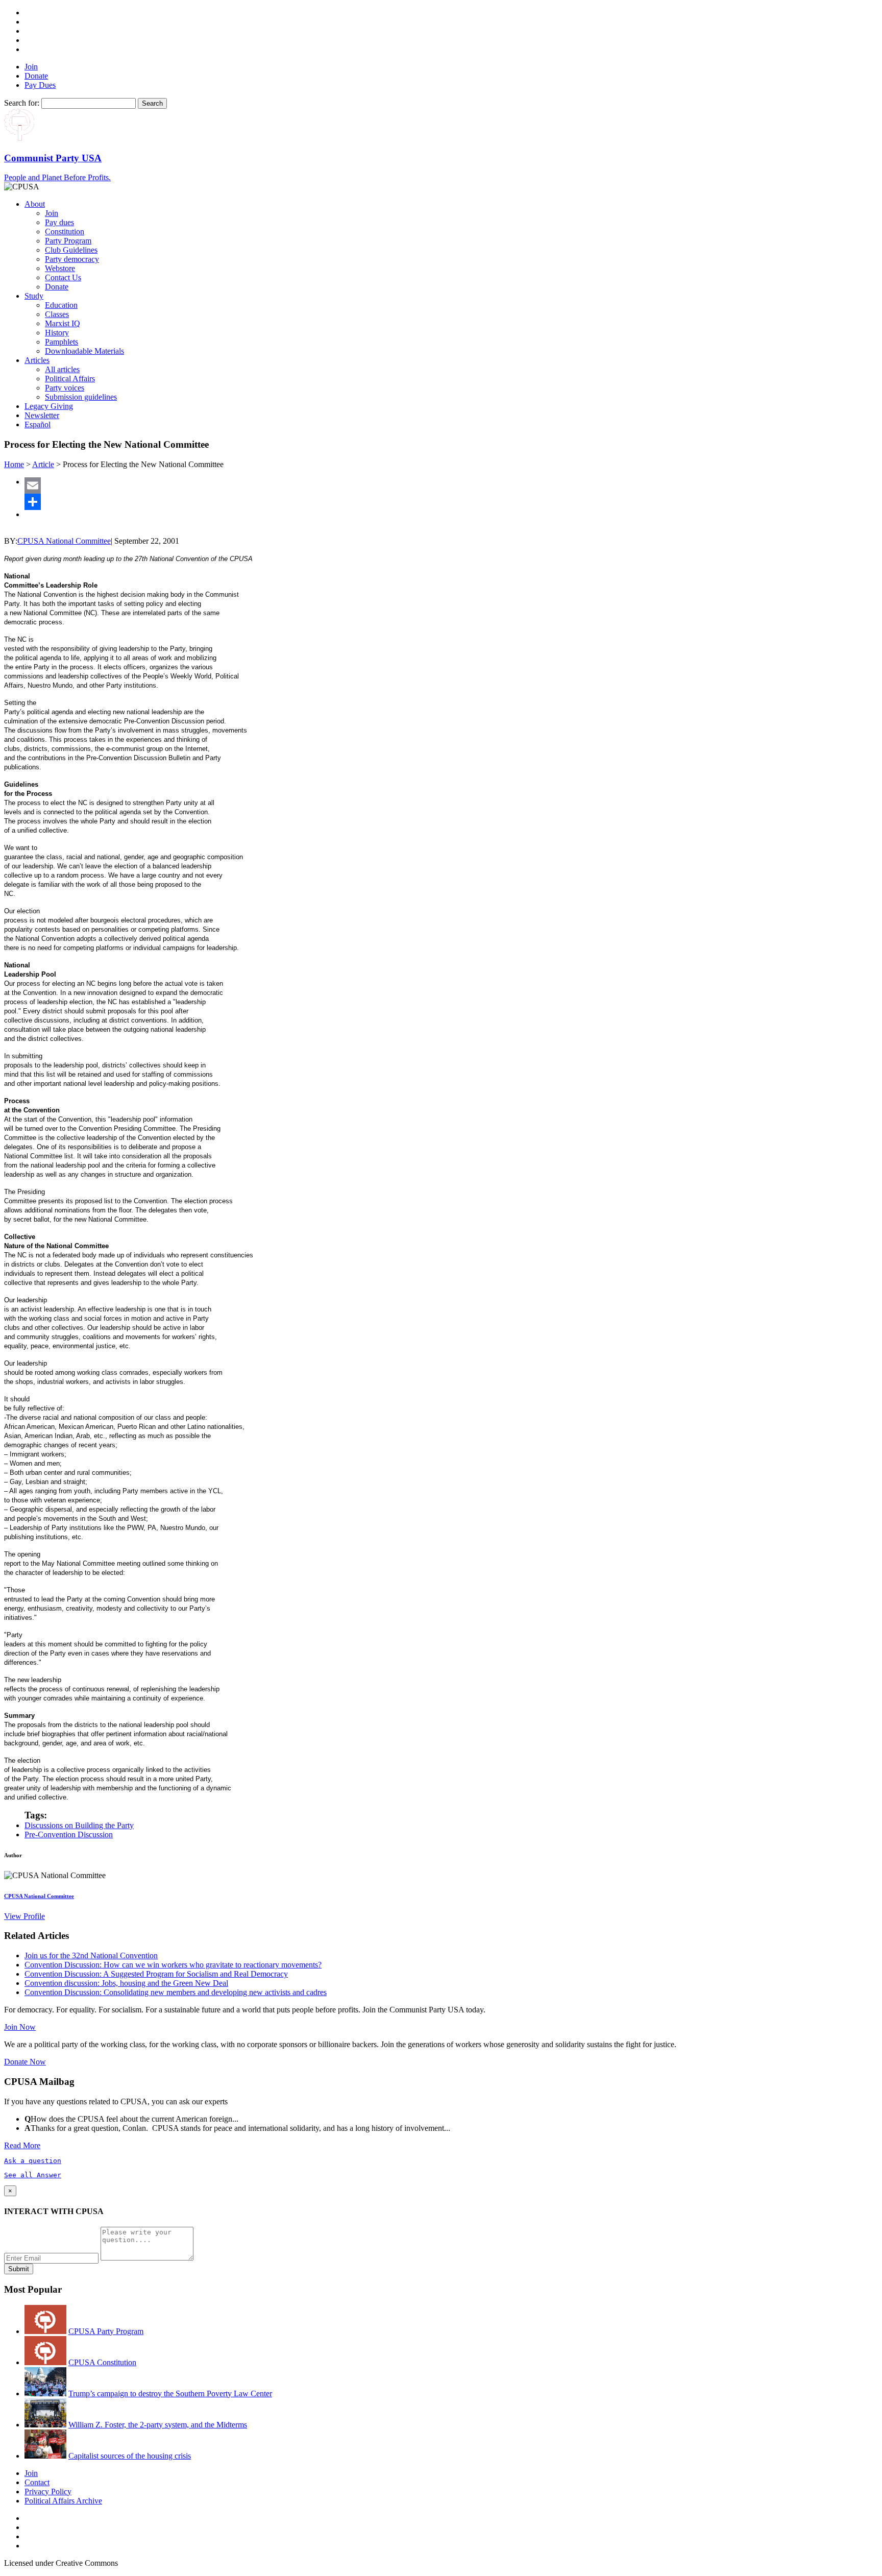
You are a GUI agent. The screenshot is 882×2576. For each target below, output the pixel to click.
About (35, 204)
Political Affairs (70, 379)
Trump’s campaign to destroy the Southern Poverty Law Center (170, 2393)
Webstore (60, 268)
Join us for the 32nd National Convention (91, 1955)
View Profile (24, 1916)
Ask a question (33, 2161)
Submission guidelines (81, 397)
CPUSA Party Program (106, 2331)
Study (34, 296)
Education (61, 305)
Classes (57, 314)
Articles (37, 360)
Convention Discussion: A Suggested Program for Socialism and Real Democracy (156, 1974)
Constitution (65, 232)
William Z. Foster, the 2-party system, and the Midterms (158, 2425)
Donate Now (25, 2062)
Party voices (65, 388)
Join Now (20, 2027)
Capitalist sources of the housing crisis (130, 2456)
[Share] (451, 502)
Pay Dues (40, 85)
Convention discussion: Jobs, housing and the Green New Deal (126, 1983)
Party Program (68, 241)
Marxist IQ (63, 323)
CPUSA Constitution (102, 2362)
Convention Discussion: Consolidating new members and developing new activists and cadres (176, 1992)
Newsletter (42, 415)
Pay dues (59, 222)
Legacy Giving (49, 406)
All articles (62, 369)
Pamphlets (62, 342)
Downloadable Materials (84, 351)
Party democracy (72, 259)
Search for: (22, 103)
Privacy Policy (48, 2492)
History (57, 333)
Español (38, 424)
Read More (22, 2145)
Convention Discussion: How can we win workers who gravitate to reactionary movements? (173, 1965)
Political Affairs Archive (63, 2501)
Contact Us (63, 277)
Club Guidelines (71, 250)
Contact (37, 2482)
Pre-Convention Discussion (69, 1834)
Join (31, 67)
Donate (36, 76)
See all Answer (33, 2175)
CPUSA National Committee (64, 541)
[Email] (451, 485)
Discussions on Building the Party (79, 1825)
